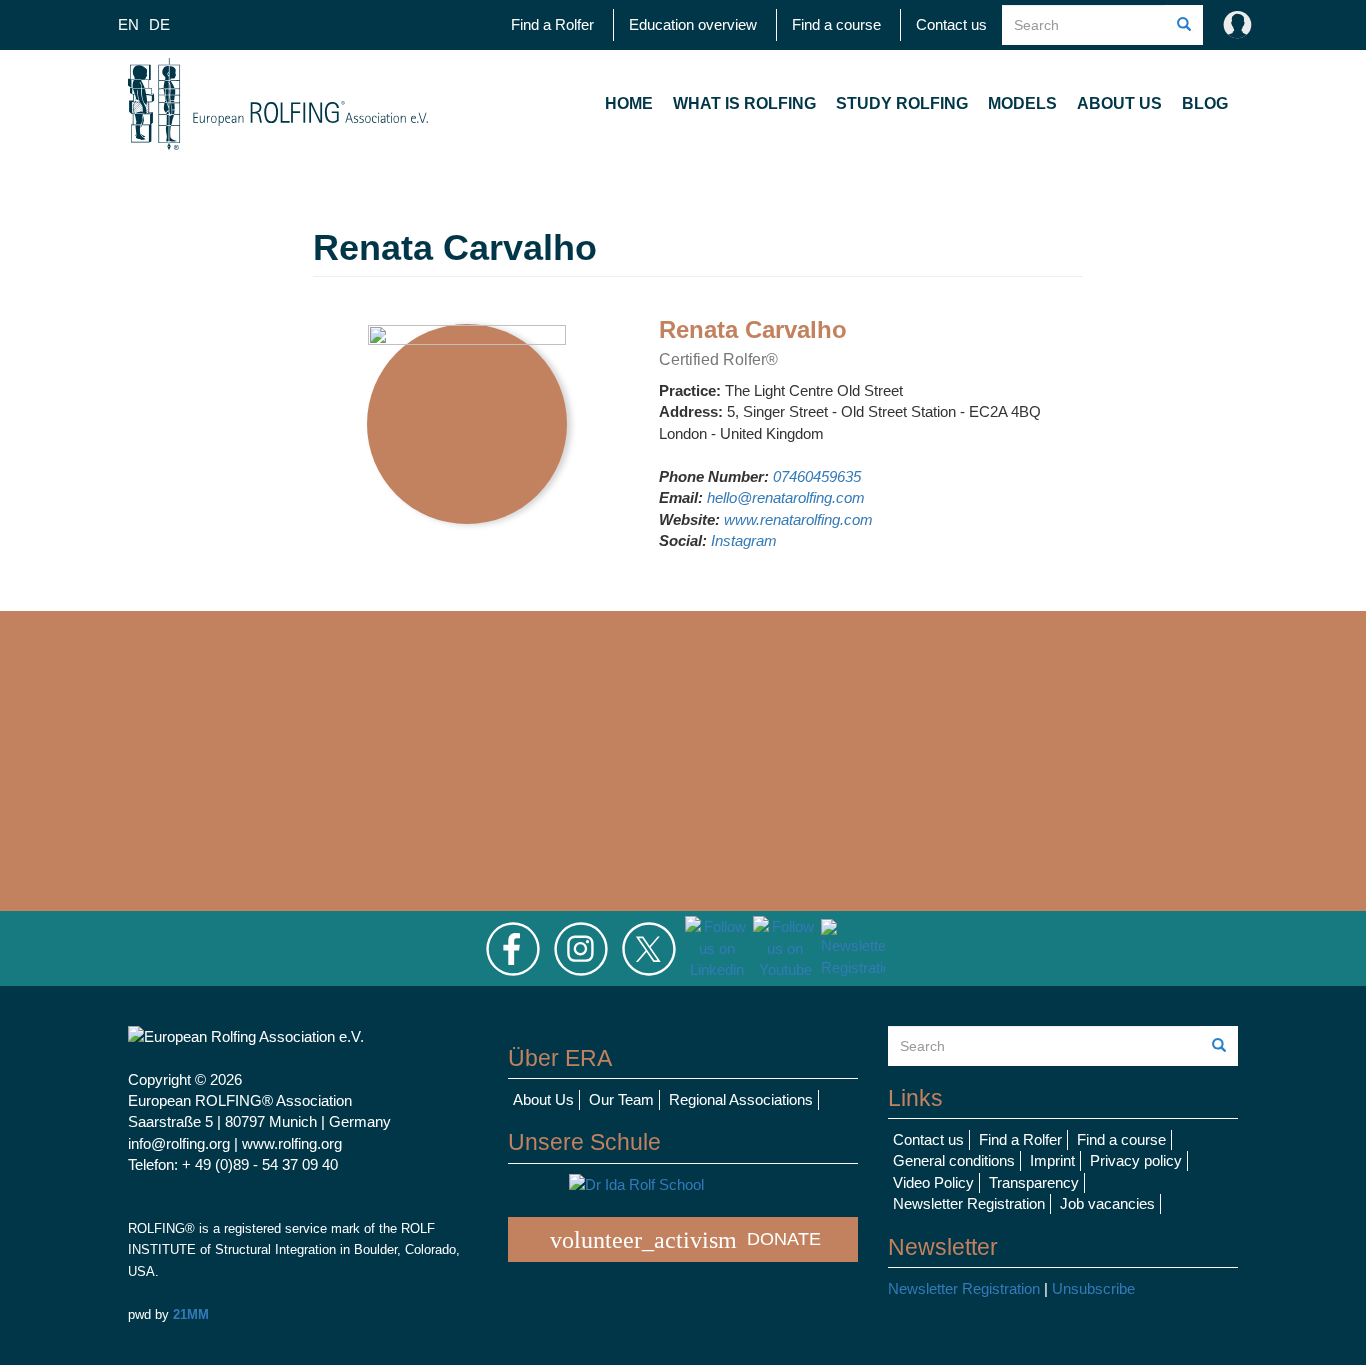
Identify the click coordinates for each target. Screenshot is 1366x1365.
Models (1022, 103)
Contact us (951, 24)
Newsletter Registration (969, 1203)
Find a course (836, 24)
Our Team (621, 1099)
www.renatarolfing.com (798, 519)
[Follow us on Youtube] (785, 947)
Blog (1205, 103)
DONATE (685, 1240)
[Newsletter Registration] (853, 947)
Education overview (693, 24)
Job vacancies (1107, 1203)
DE (159, 24)
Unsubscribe (1093, 1288)
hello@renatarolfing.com (786, 497)
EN (128, 24)
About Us (1119, 103)
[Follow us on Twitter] (649, 947)
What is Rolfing (744, 103)
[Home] (278, 104)
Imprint (1052, 1160)
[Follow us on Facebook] (513, 947)
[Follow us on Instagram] (581, 947)
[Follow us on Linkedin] (717, 947)
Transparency (1034, 1182)
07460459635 (817, 476)
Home (629, 103)
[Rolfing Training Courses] (683, 1184)
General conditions (954, 1160)
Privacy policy (1136, 1160)
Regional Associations (741, 1099)
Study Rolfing (902, 103)
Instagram (744, 540)
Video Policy (933, 1182)
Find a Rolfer (552, 24)
